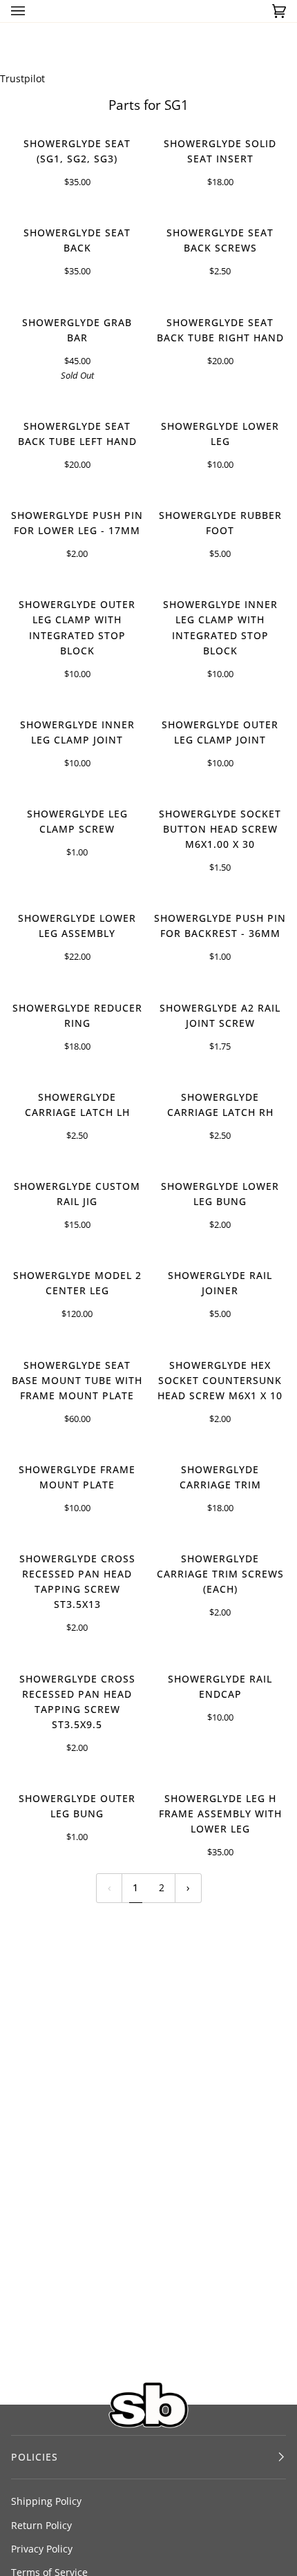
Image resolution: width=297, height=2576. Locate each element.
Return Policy (41, 2525)
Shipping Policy (46, 2501)
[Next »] (188, 1888)
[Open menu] (32, 11)
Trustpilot (22, 78)
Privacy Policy (42, 2549)
